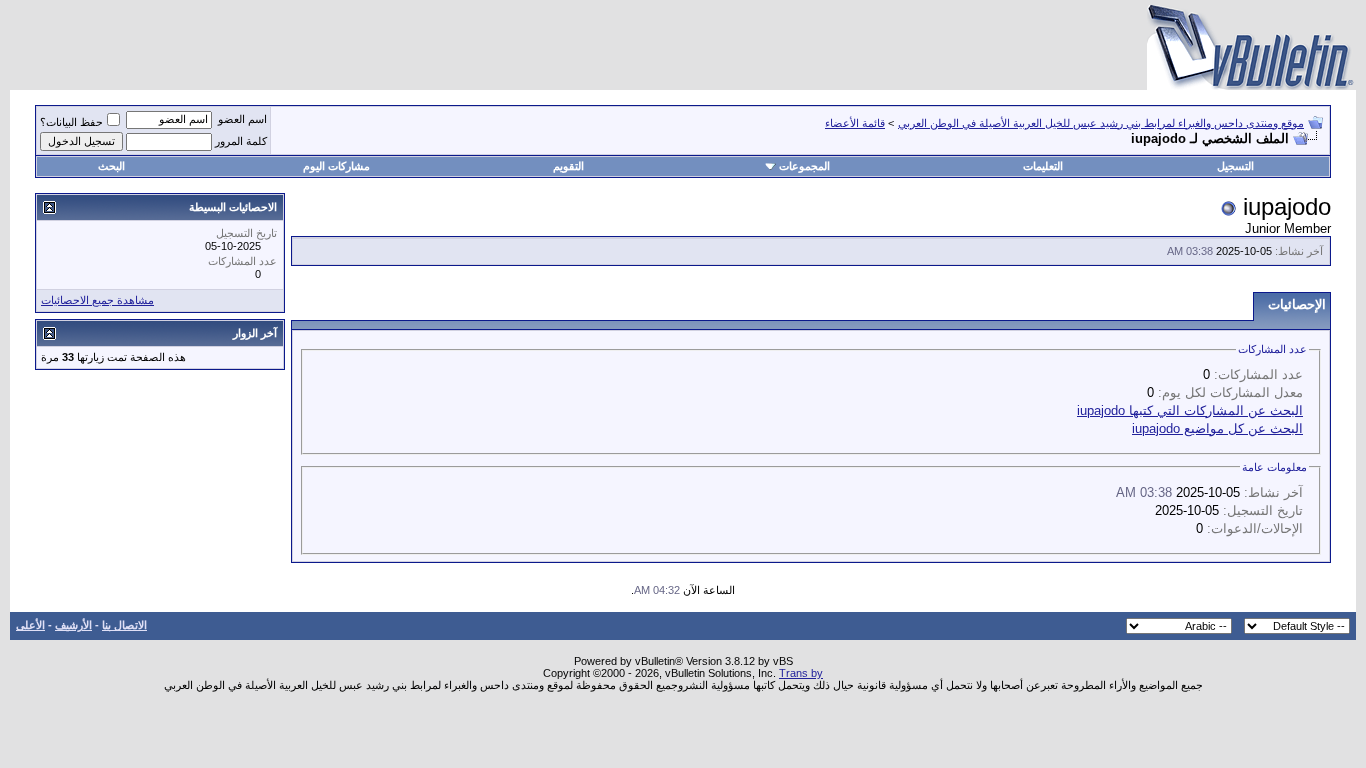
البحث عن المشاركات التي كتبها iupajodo (1190, 410)
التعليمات (1043, 166)
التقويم (568, 166)
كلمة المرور (241, 141)
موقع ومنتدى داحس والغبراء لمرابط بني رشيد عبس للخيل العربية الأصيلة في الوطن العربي (1101, 123)
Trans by (801, 673)
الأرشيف (73, 625)
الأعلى (30, 625)
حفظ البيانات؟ (71, 122)
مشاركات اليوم (336, 166)
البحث (111, 166)
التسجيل (1235, 166)
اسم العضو (242, 119)
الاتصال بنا (124, 625)
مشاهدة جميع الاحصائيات (97, 300)
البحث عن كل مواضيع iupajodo (1217, 428)
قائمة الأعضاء (855, 123)
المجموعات (804, 166)
